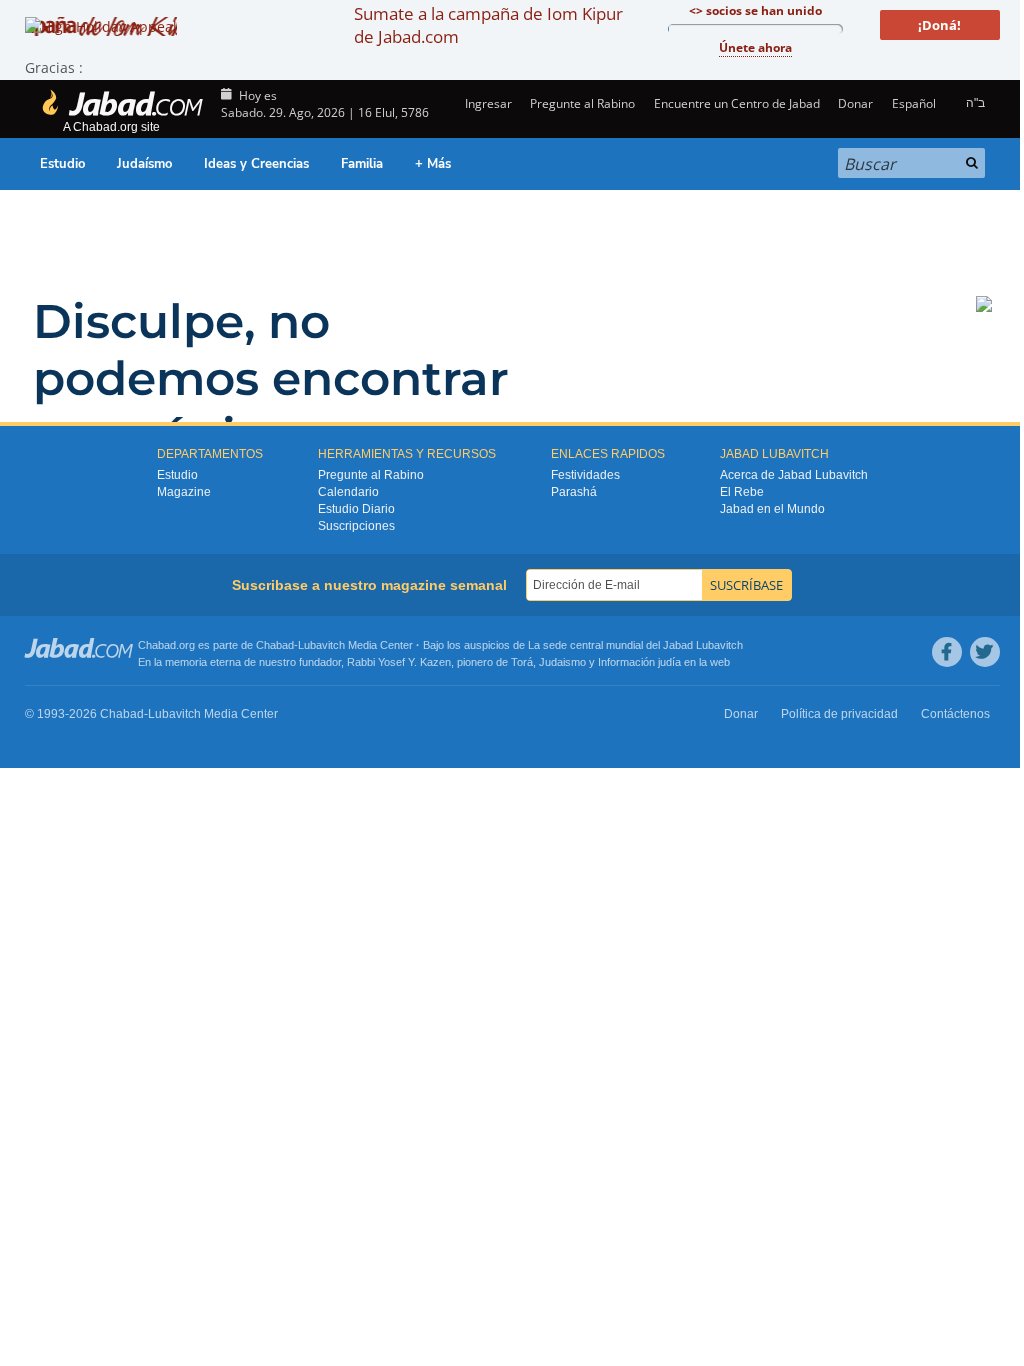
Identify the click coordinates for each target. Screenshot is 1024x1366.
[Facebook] (947, 652)
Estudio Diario (356, 509)
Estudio (62, 164)
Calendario (348, 492)
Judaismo (562, 662)
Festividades (585, 475)
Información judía (641, 662)
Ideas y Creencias (256, 164)
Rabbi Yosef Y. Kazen (399, 662)
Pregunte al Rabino (582, 103)
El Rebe (742, 492)
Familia (362, 164)
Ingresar (487, 103)
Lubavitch (321, 645)
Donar (855, 103)
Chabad (275, 645)
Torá (522, 662)
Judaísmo (144, 164)
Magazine (184, 492)
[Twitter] (985, 652)
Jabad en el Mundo (772, 509)
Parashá (574, 492)
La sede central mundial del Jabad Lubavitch (635, 645)
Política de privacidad (839, 714)
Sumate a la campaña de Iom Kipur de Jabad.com (488, 25)
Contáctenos (955, 714)
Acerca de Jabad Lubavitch (794, 475)
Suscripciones (356, 526)
